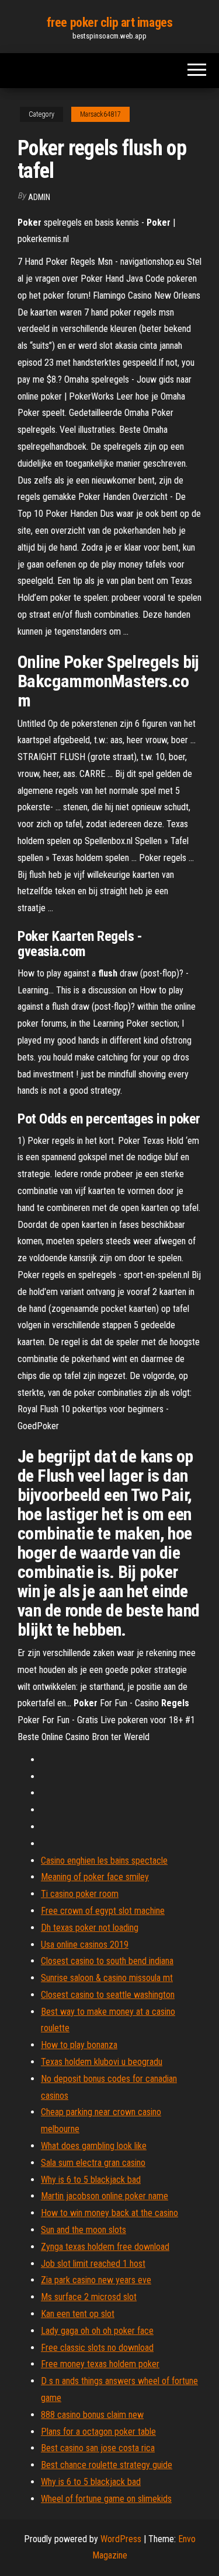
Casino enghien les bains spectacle (104, 1861)
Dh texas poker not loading (90, 1928)
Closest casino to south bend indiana (107, 1961)
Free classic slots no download (97, 2348)
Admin (39, 197)
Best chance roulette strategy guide (107, 2465)
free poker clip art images (110, 22)
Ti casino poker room (80, 1894)
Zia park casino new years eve (96, 2280)
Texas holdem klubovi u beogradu (102, 2062)
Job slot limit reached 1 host (93, 2264)
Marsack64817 (100, 114)
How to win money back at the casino (109, 2213)
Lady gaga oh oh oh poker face (97, 2331)
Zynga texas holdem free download (105, 2247)
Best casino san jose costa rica (98, 2448)
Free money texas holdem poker (100, 2364)
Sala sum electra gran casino (93, 2163)
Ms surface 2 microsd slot (89, 2297)
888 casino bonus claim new (92, 2415)
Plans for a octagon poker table (98, 2432)
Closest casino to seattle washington (108, 1995)
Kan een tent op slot (78, 2314)
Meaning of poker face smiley (95, 1877)
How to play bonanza (79, 2045)
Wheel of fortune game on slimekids (106, 2499)
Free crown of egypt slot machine (103, 1911)
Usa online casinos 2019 (85, 1945)
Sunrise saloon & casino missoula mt (107, 1978)
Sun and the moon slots (84, 2230)
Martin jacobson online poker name (105, 2196)
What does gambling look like (94, 2146)
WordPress (121, 2539)
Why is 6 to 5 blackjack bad (91, 2180)
